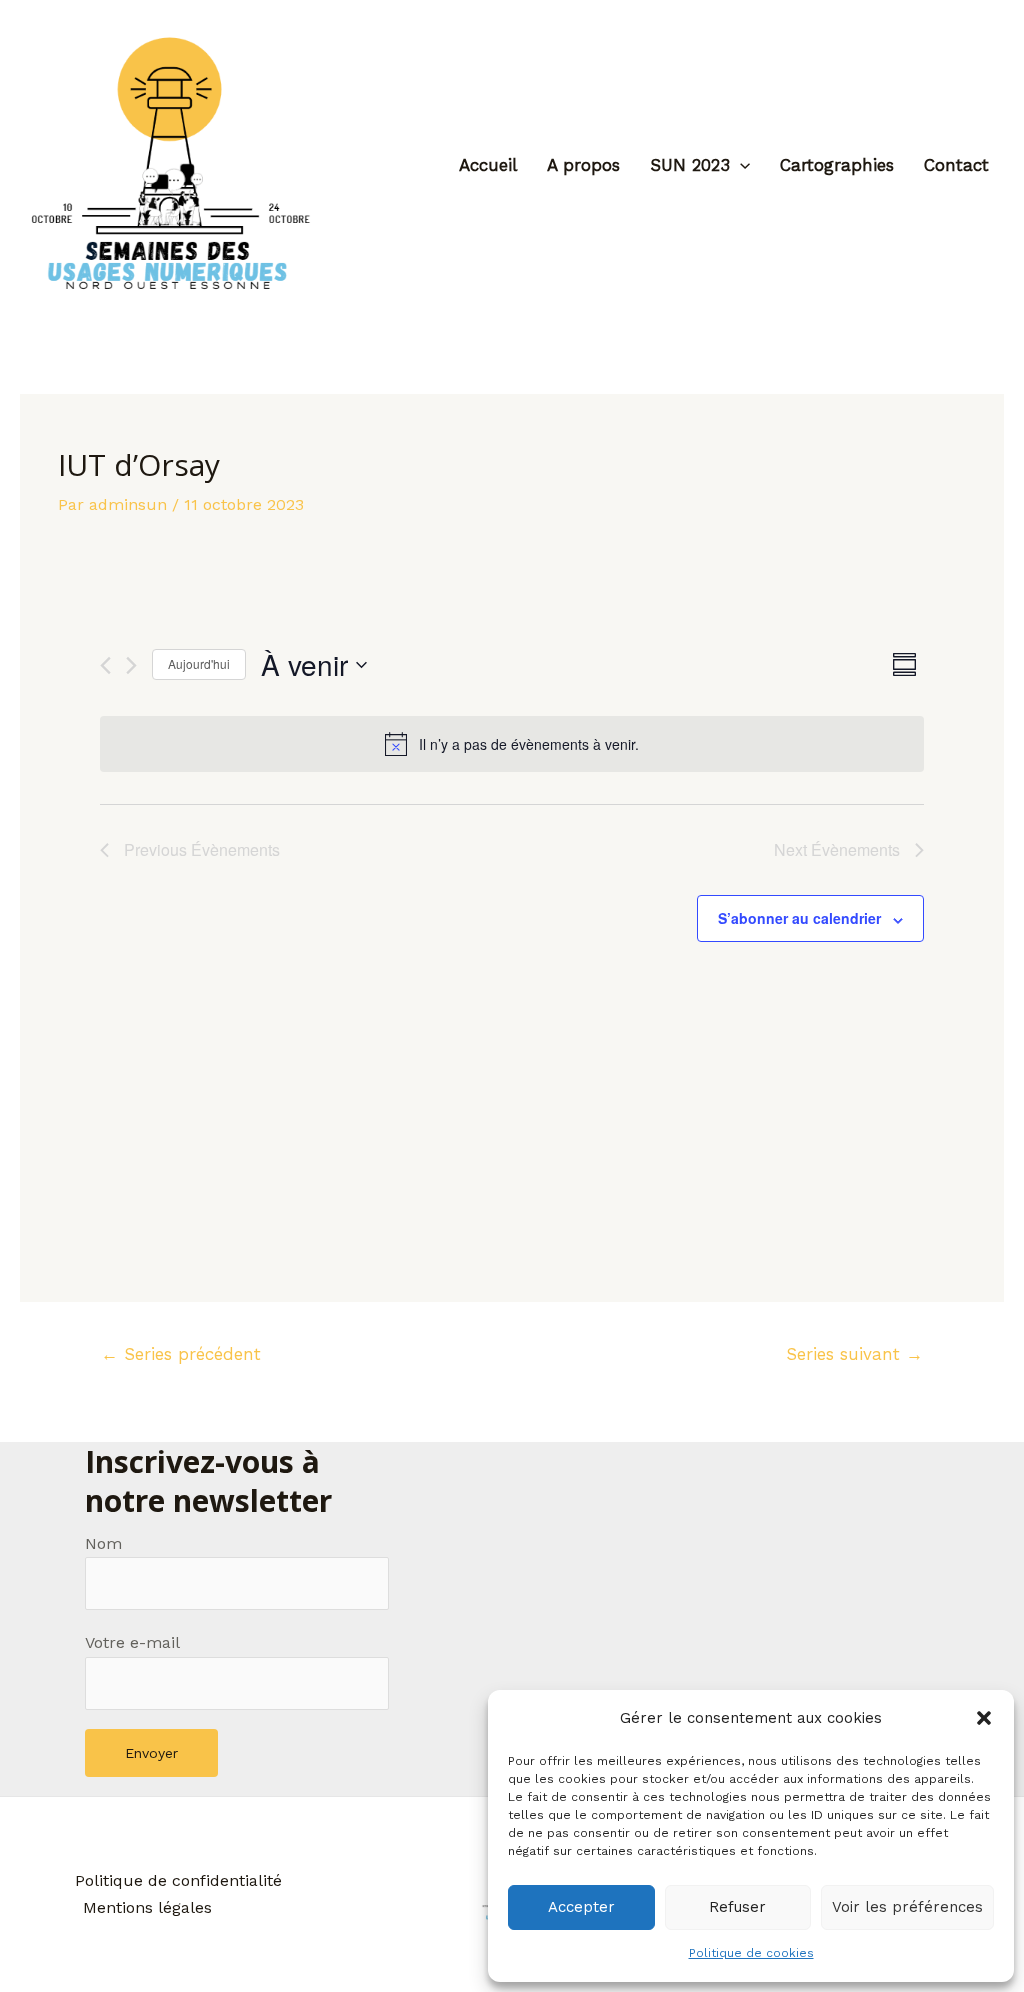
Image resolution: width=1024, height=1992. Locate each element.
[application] (740, 165)
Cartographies (837, 165)
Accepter (581, 1907)
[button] (984, 1718)
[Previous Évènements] (105, 665)
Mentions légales (147, 1907)
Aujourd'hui (199, 663)
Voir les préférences (907, 1907)
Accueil (488, 165)
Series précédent (181, 1354)
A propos (583, 165)
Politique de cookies (751, 1953)
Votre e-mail (132, 1642)
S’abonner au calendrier (799, 918)
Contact (956, 165)
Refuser (737, 1907)
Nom (103, 1543)
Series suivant (854, 1354)
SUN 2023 (690, 165)
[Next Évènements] (131, 665)
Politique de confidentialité (178, 1880)
